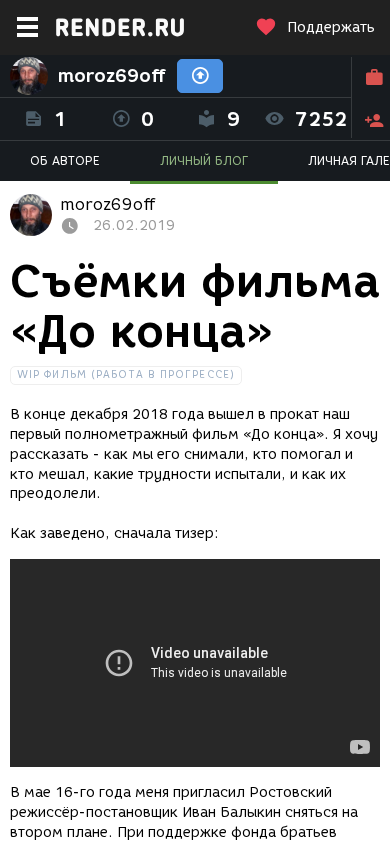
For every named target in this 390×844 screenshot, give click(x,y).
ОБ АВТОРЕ (65, 160)
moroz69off (112, 76)
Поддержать (331, 27)
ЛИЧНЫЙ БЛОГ (204, 160)
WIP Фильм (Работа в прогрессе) (126, 374)
